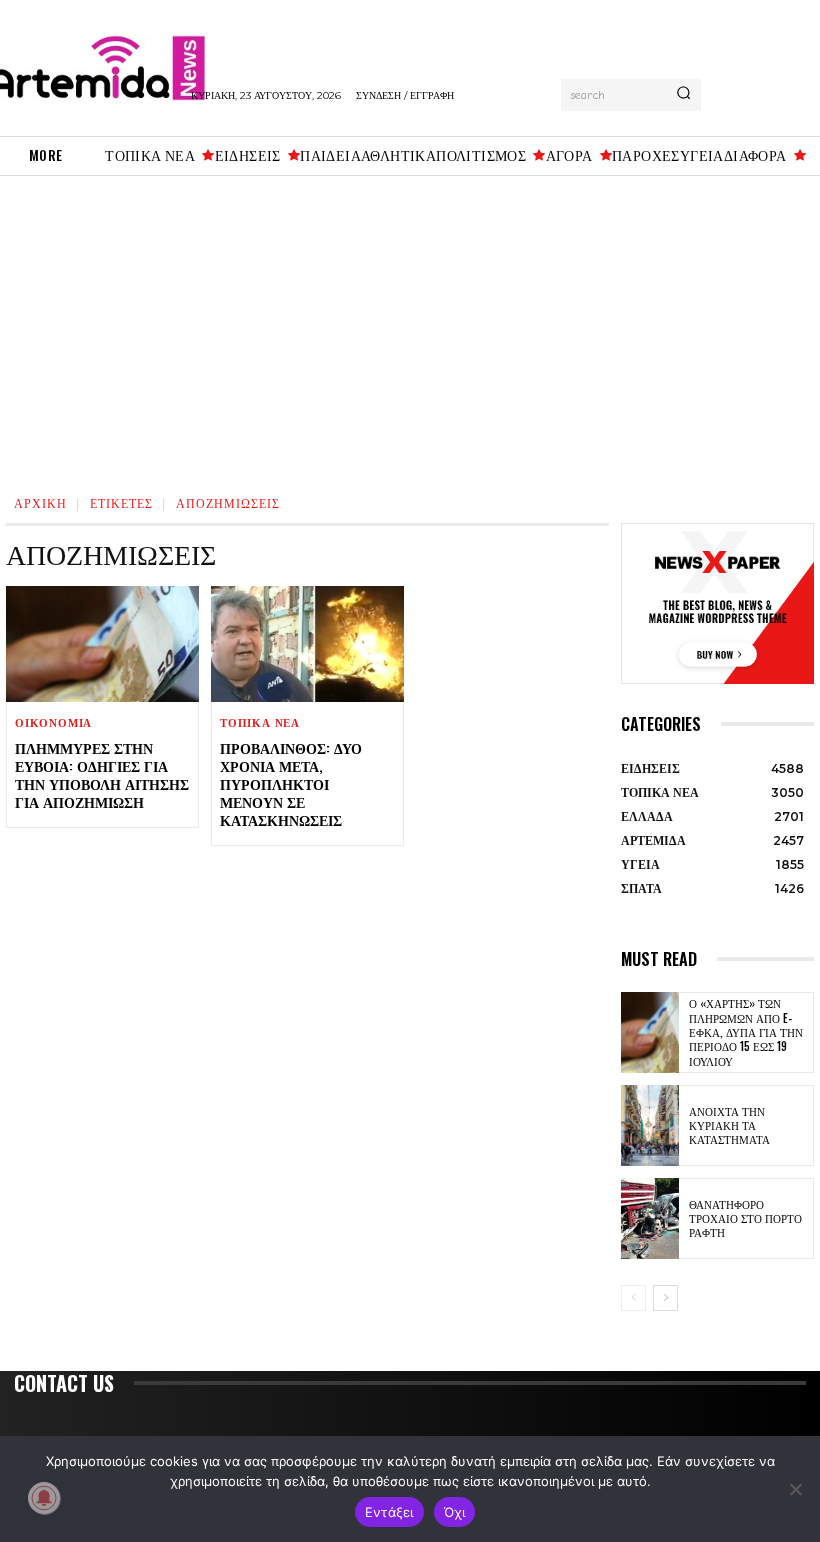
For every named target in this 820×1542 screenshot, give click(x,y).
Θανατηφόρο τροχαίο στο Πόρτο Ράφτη (745, 1218)
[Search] (683, 95)
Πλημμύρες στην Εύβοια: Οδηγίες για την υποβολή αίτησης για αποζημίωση (102, 775)
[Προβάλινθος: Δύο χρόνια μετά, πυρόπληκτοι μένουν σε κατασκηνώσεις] (307, 644)
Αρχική (40, 502)
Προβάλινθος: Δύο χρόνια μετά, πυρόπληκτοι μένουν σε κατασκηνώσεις (291, 784)
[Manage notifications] (44, 1498)
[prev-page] (633, 1298)
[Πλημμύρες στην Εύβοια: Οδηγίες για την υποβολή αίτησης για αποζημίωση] (102, 644)
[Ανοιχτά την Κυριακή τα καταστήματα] (650, 1125)
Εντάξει (389, 1512)
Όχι (455, 1512)
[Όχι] (795, 1489)
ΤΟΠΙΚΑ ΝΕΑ (260, 723)
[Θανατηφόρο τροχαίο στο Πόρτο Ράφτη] (650, 1218)
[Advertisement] (410, 326)
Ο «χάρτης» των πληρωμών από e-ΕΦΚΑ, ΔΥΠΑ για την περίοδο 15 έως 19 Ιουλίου (746, 1031)
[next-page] (665, 1298)
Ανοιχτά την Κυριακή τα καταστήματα (729, 1125)
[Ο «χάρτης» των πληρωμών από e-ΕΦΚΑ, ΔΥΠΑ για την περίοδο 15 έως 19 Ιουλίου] (650, 1032)
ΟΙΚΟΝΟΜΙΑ (53, 723)
